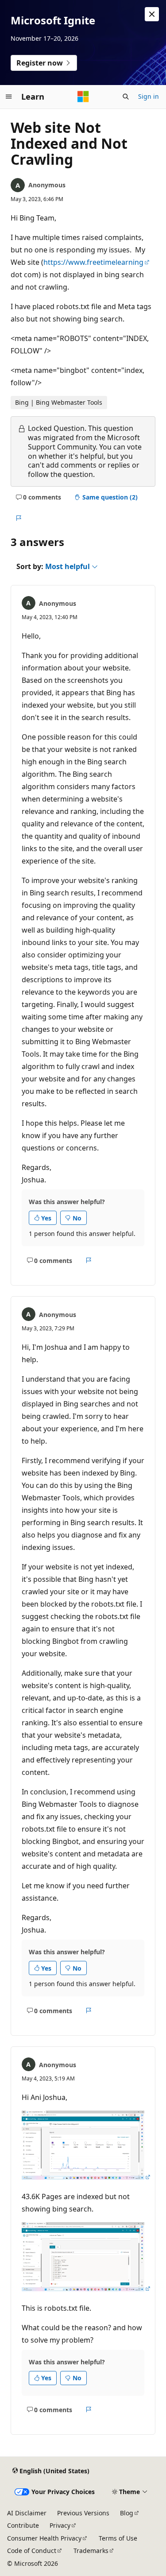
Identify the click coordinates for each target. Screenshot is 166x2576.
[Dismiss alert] (152, 14)
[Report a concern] (18, 518)
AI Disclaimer (27, 2513)
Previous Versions (83, 2513)
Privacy (60, 2525)
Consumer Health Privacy (44, 2538)
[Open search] (126, 97)
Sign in (149, 96)
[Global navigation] (9, 97)
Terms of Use (118, 2538)
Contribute (23, 2525)
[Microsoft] (83, 97)
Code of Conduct (32, 2551)
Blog (127, 2513)
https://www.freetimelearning (93, 262)
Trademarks (91, 2551)
